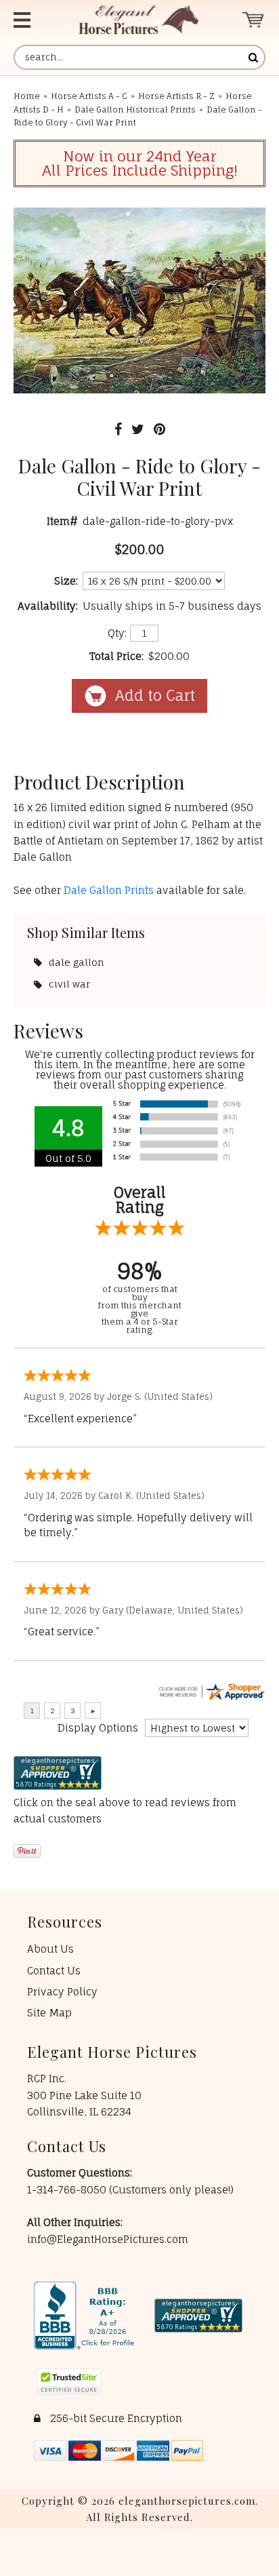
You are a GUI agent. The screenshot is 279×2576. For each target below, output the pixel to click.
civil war (69, 984)
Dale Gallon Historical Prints (135, 110)
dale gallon (77, 962)
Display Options (98, 1728)
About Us (50, 1949)
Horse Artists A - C (89, 96)
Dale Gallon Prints (109, 890)
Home (27, 96)
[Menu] (32, 20)
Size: (66, 581)
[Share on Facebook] (118, 429)
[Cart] (254, 20)
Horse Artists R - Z (176, 96)
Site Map (49, 2013)
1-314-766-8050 (68, 2190)
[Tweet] (138, 429)
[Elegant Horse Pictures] (138, 20)
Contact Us (54, 1971)
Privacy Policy (62, 1992)
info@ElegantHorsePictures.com (108, 2239)
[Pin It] (159, 429)
